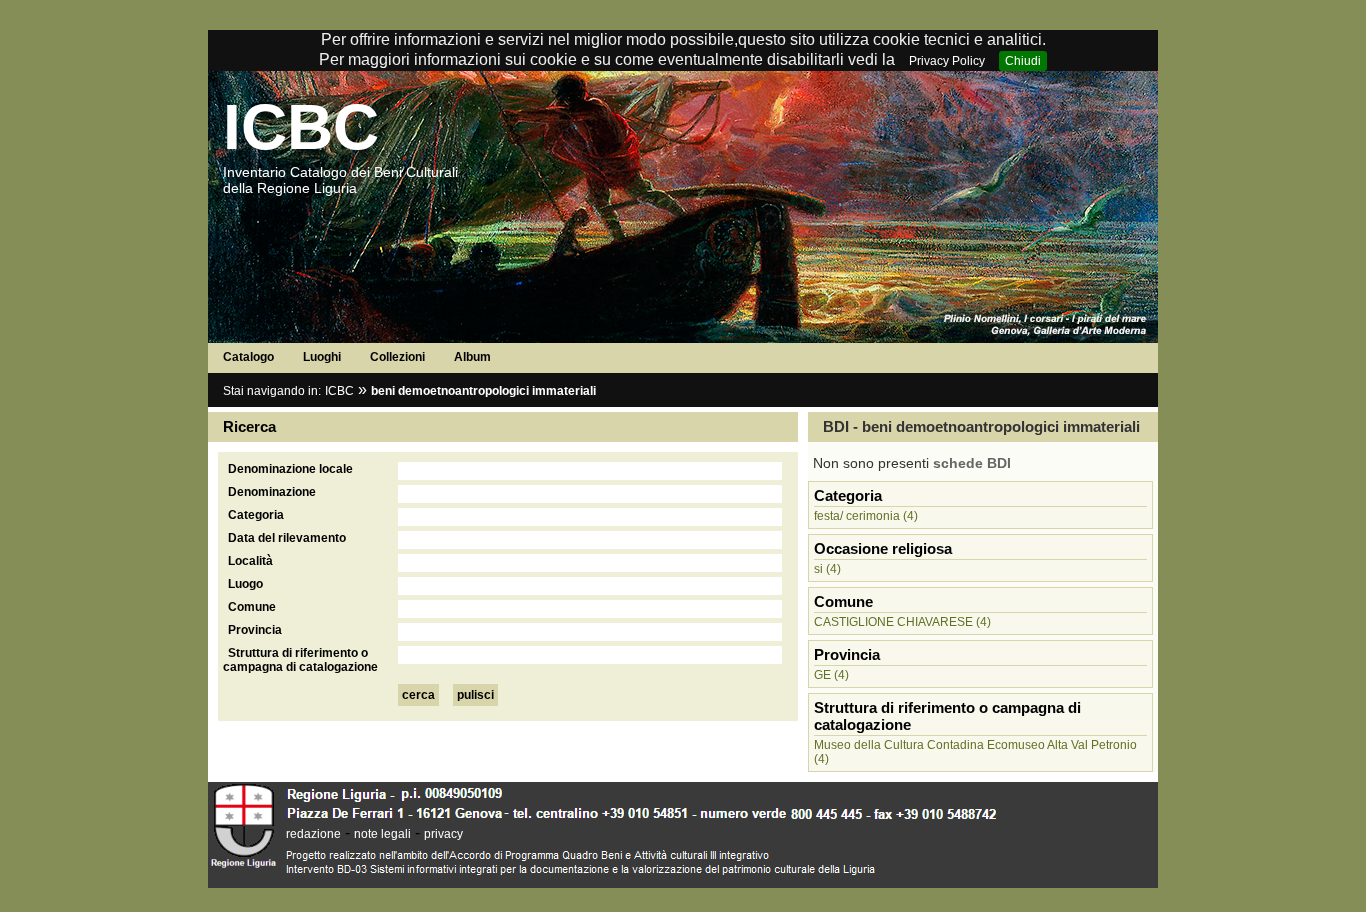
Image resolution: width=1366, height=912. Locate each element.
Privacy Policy (947, 61)
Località (250, 561)
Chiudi (1023, 61)
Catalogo (248, 357)
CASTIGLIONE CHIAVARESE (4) (902, 622)
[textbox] (590, 471)
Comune (252, 607)
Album (472, 357)
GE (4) (831, 675)
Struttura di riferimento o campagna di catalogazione (300, 660)
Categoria (256, 515)
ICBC (301, 127)
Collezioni (397, 357)
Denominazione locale (290, 469)
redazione (313, 834)
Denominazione (272, 492)
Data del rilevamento (287, 538)
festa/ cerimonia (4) (866, 516)
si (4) (827, 569)
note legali (382, 834)
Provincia (255, 630)
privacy (443, 834)
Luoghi (322, 357)
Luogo (245, 584)
